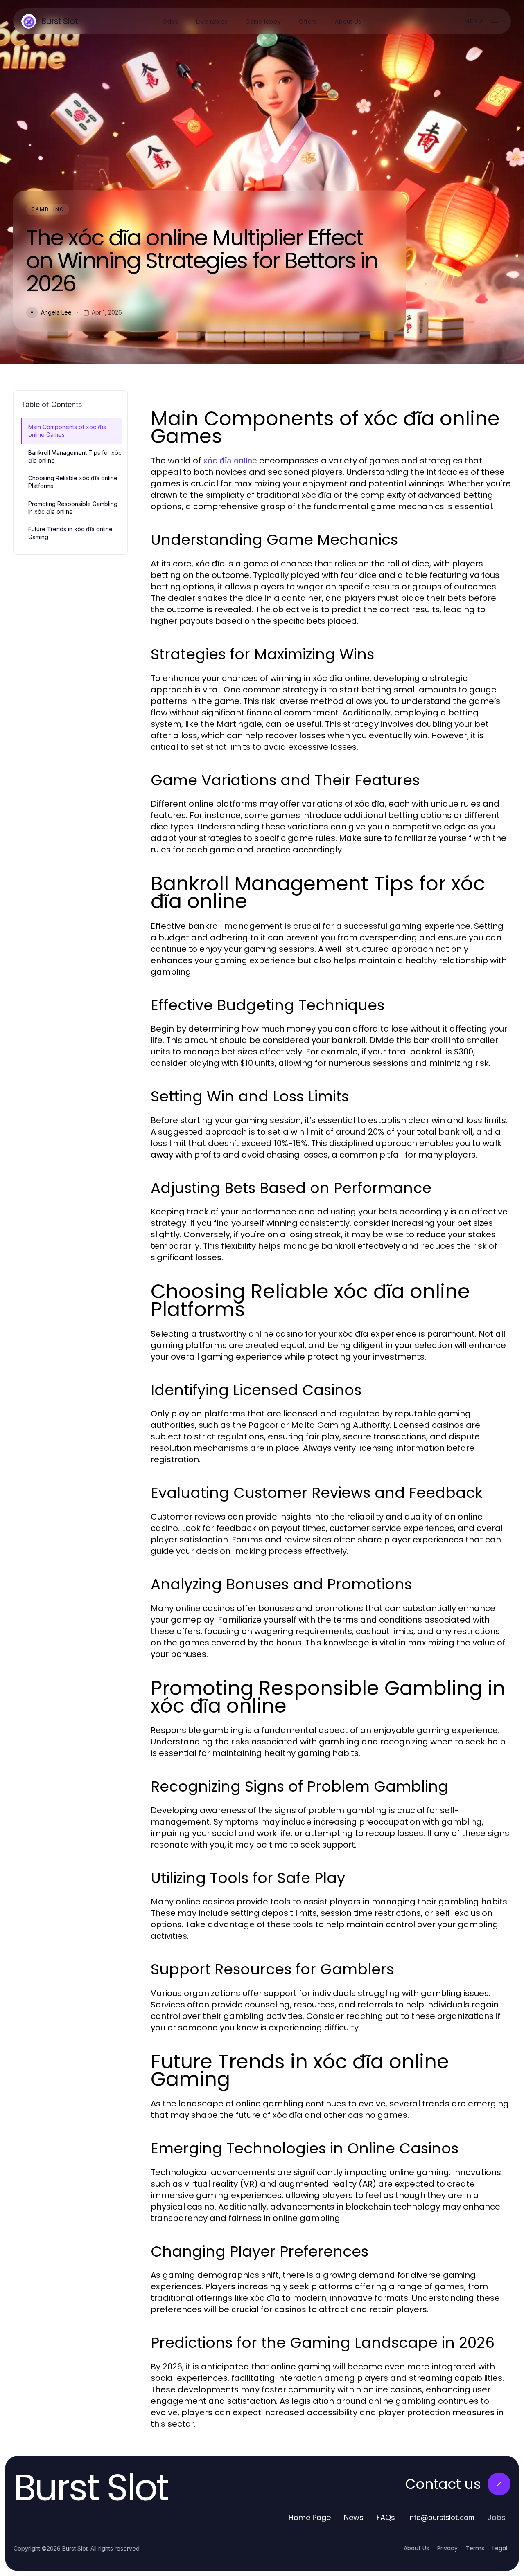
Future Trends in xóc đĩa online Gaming (70, 533)
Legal (500, 2548)
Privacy (447, 2548)
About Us (416, 2548)
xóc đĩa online (230, 461)
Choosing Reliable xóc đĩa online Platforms (73, 482)
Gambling (48, 209)
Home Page (310, 2517)
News (354, 2517)
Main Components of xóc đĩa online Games (67, 431)
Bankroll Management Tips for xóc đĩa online (75, 456)
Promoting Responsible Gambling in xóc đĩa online (73, 508)
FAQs (386, 2517)
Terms (475, 2548)
